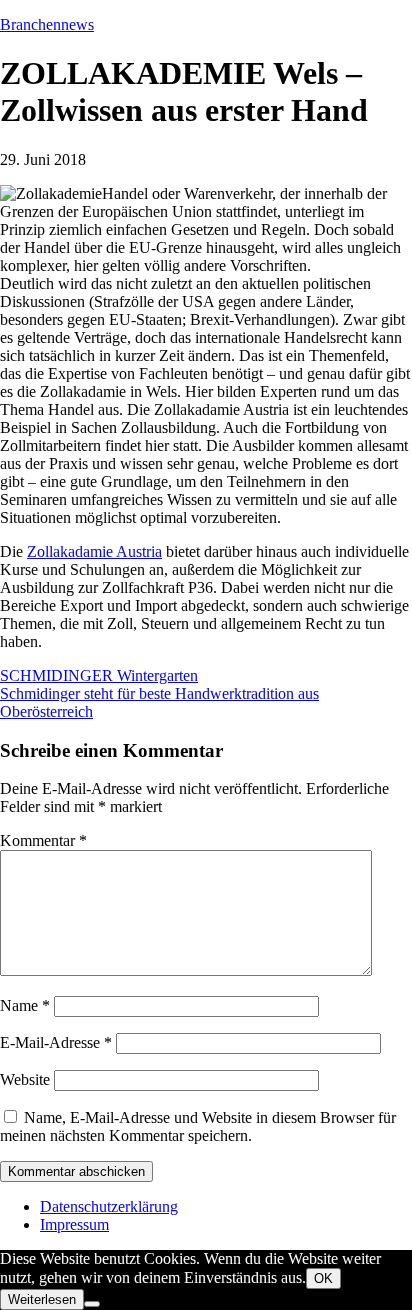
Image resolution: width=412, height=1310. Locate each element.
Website (25, 1079)
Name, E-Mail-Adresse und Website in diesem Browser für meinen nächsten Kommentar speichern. (198, 1126)
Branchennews (47, 24)
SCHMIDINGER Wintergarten (99, 675)
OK (323, 1278)
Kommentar (43, 840)
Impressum (74, 1224)
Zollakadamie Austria (94, 551)
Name (25, 1005)
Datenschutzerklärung (109, 1206)
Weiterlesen (42, 1299)
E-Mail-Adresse (56, 1042)
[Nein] (92, 1304)
